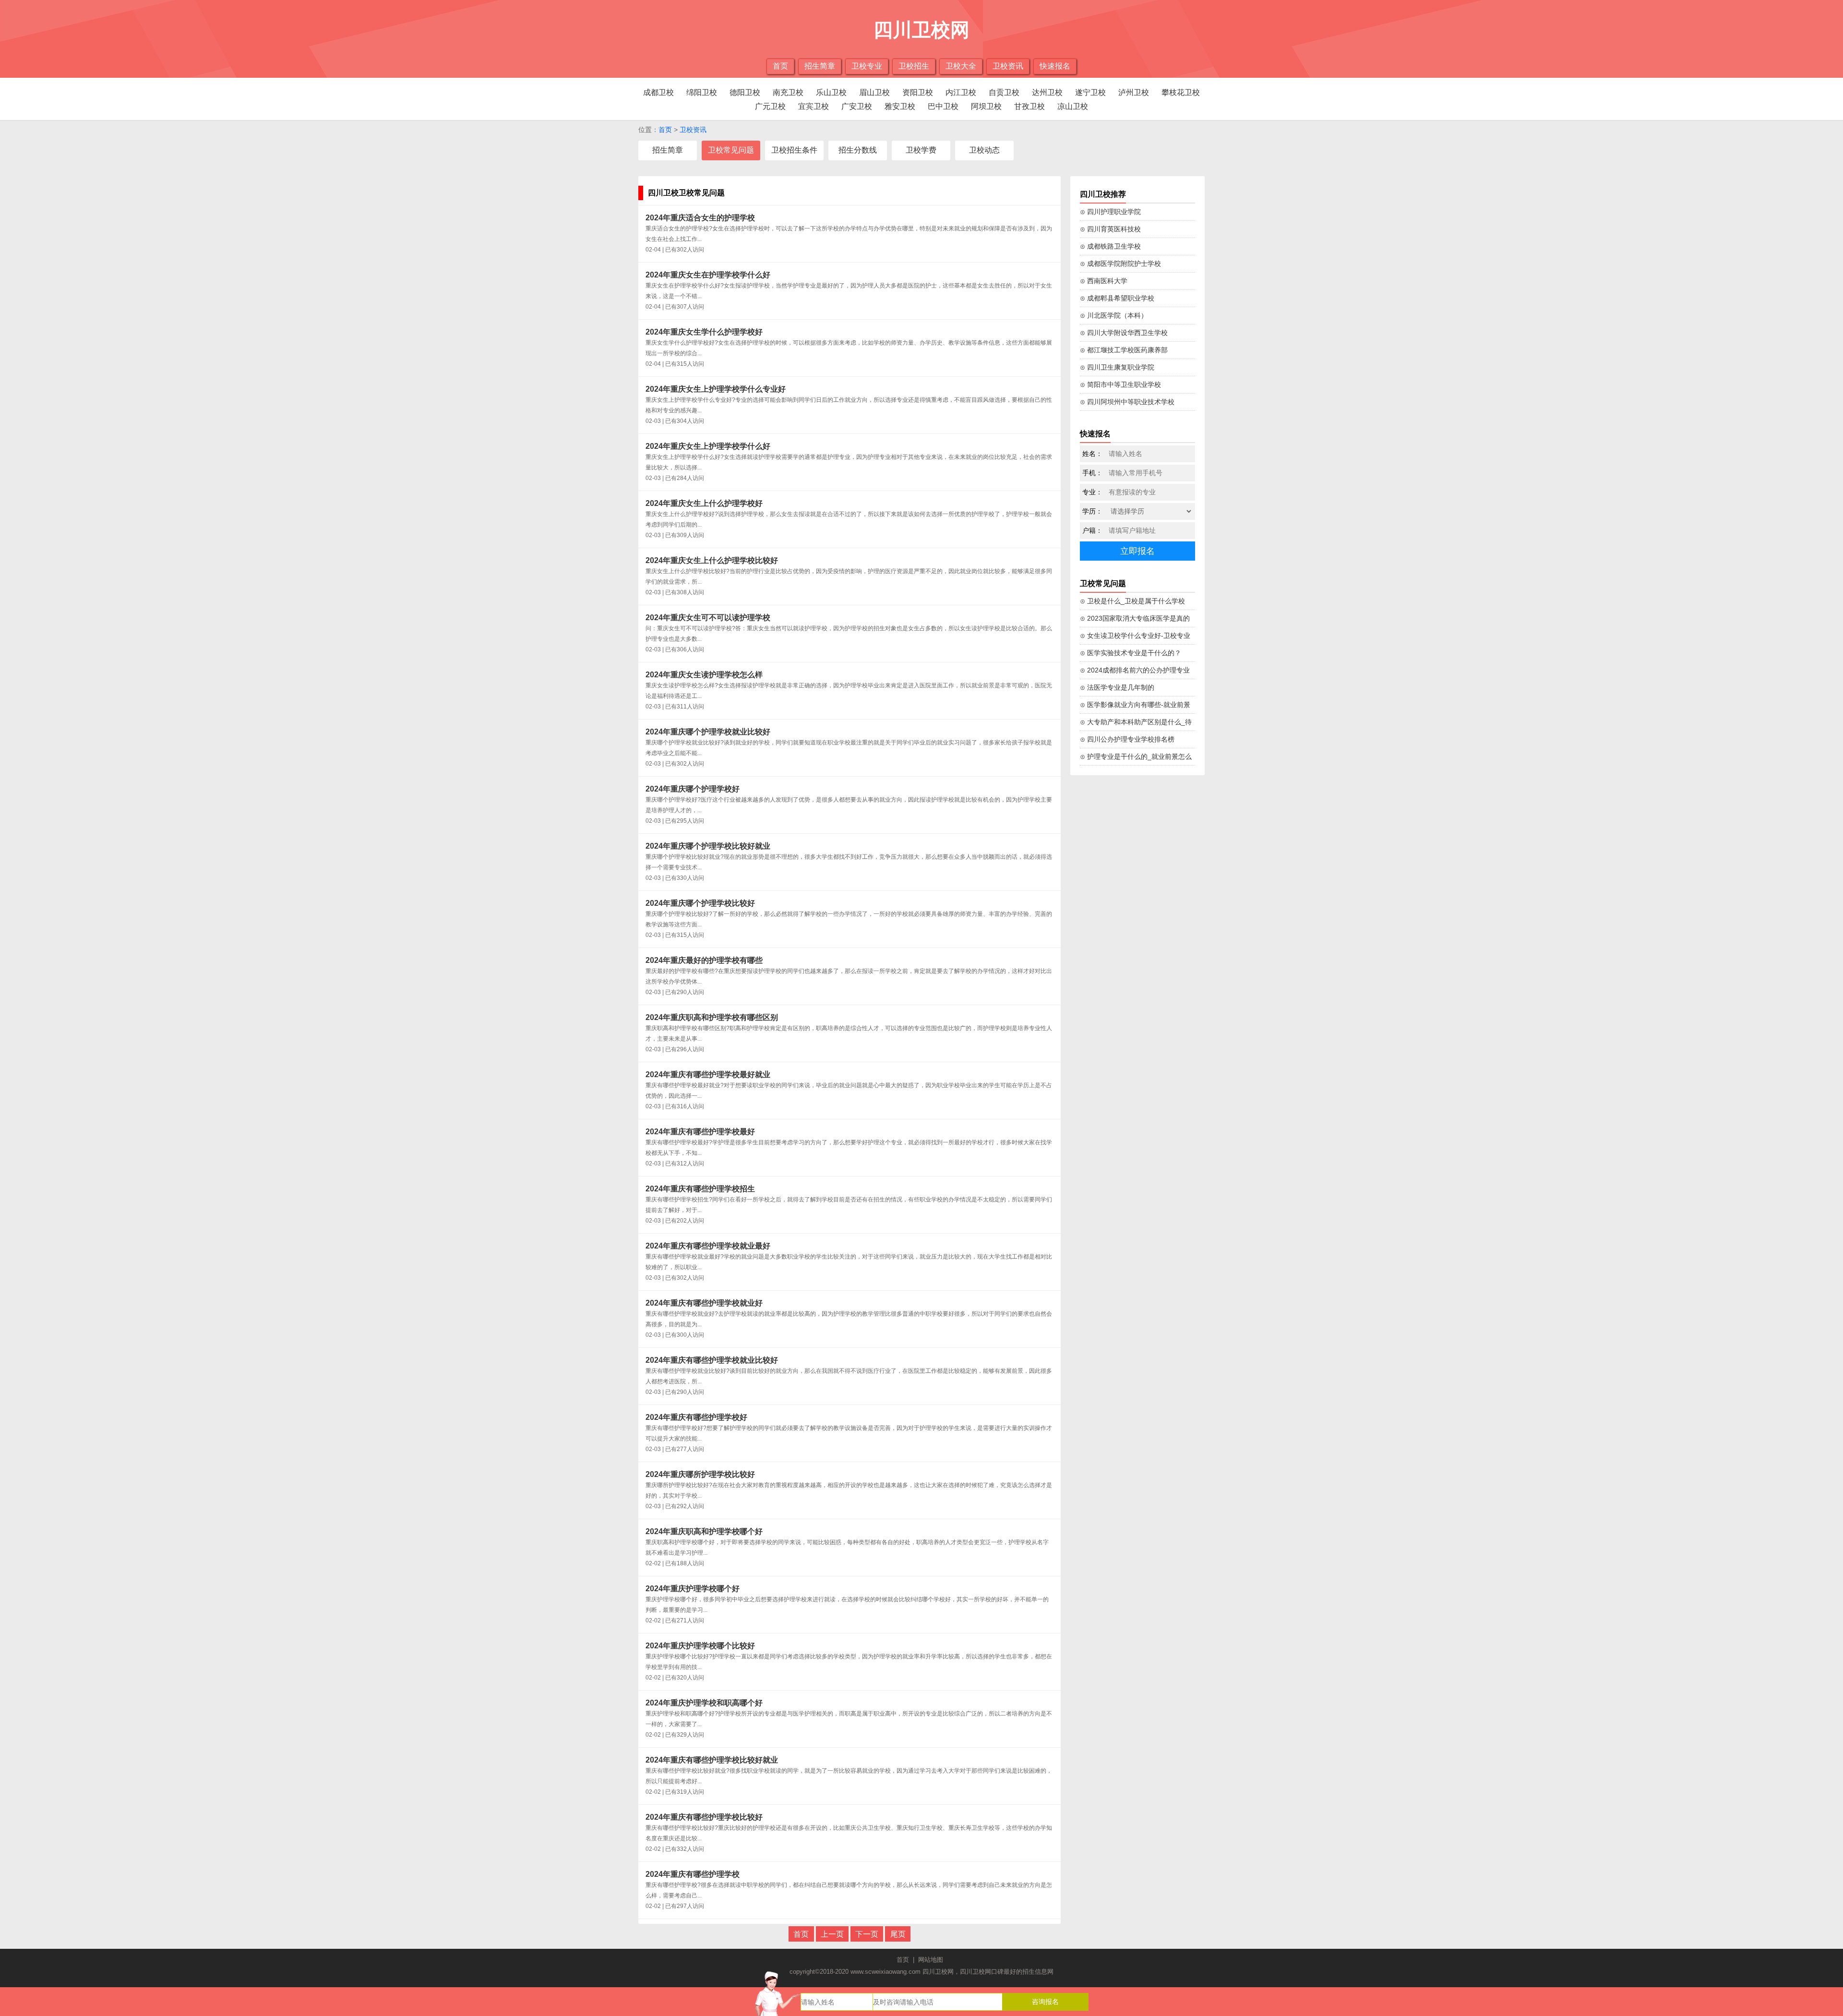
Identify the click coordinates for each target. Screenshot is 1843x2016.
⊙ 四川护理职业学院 (1110, 212)
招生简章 (820, 66)
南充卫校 (788, 92)
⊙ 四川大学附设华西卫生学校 (1124, 333)
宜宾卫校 (814, 106)
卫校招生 (914, 66)
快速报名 (1055, 66)
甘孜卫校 (1029, 106)
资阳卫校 (918, 92)
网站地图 (931, 1960)
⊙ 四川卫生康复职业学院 (1117, 367)
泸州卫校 (1134, 92)
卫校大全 (961, 66)
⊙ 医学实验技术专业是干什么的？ (1131, 653)
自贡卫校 (1004, 92)
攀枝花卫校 (1181, 92)
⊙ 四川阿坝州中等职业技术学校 (1127, 402)
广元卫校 (770, 106)
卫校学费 (921, 150)
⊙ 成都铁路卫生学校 (1110, 246)
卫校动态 (984, 150)
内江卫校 (961, 92)
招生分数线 (858, 150)
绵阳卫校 (702, 92)
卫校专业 (867, 66)
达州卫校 (1047, 92)
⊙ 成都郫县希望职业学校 (1117, 298)
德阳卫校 (745, 92)
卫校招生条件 (794, 150)
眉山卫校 (874, 92)
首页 (780, 66)
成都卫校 (658, 92)
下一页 (867, 1934)
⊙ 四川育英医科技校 (1110, 229)
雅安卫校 (900, 106)
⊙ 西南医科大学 (1104, 281)
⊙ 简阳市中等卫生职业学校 (1120, 384)
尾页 (898, 1934)
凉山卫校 (1073, 106)
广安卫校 (857, 106)
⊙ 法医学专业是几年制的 (1117, 687)
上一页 (832, 1934)
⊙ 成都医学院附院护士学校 (1120, 264)
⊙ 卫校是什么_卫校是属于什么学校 (1132, 601)
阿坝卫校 (986, 106)
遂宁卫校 (1090, 92)
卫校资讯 (1008, 66)
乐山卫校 (831, 92)
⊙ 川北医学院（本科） (1114, 315)
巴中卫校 (943, 106)
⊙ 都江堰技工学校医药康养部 (1124, 350)
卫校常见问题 (731, 150)
